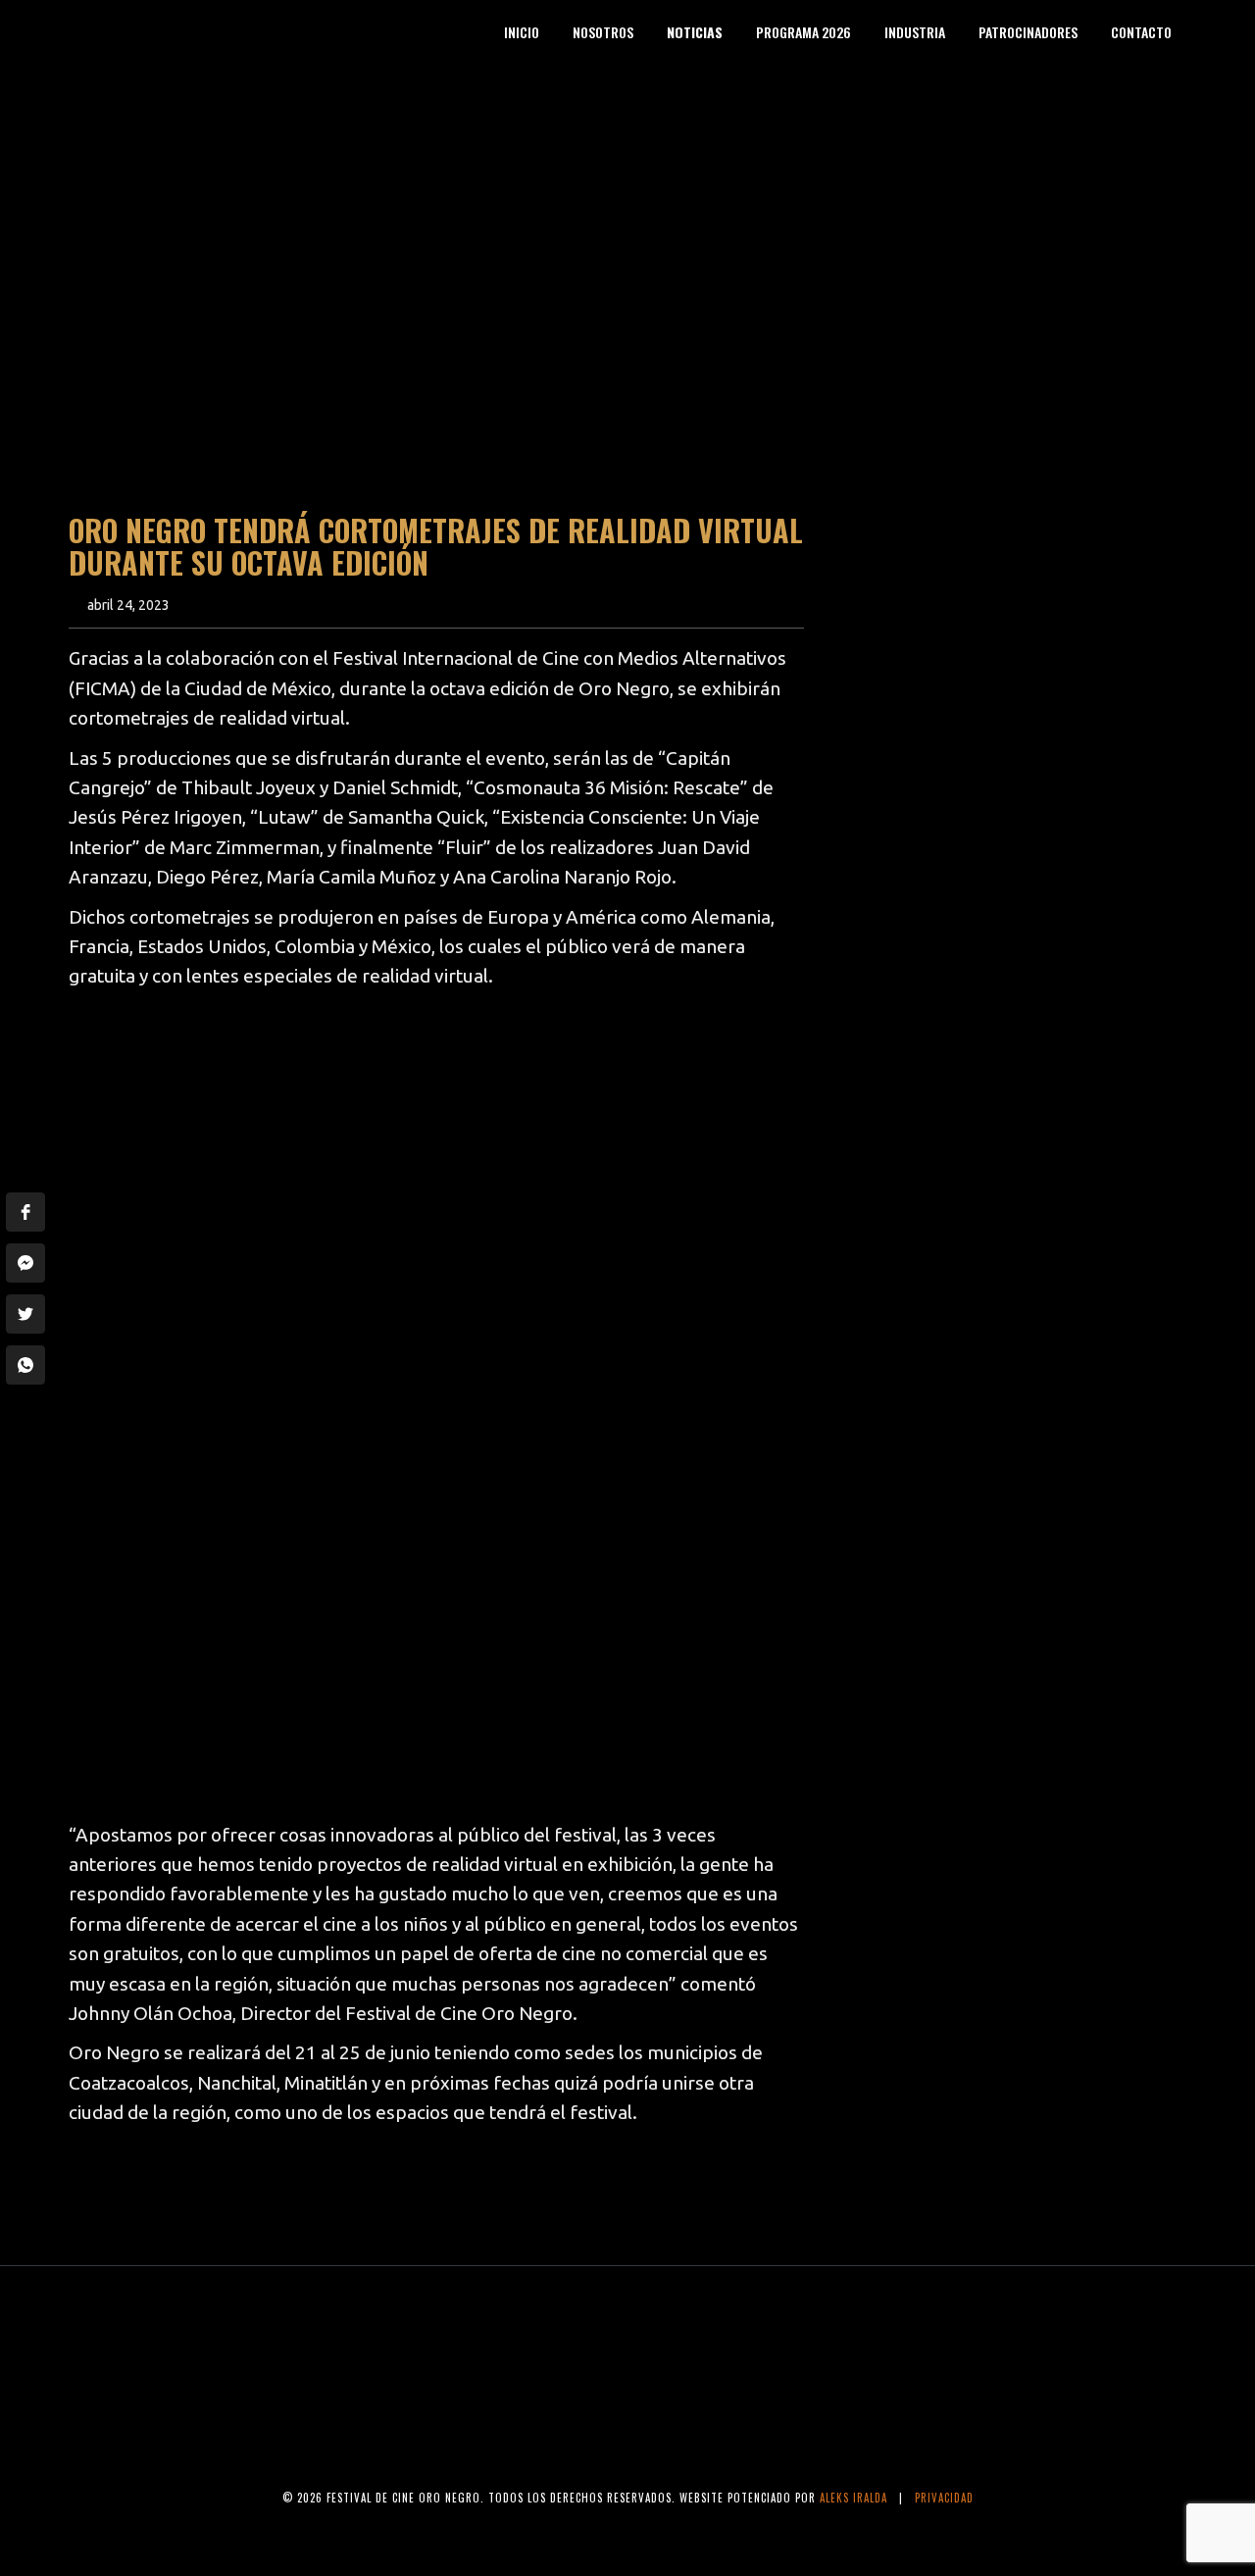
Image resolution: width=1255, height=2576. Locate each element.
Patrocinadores (1028, 32)
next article (740, 2192)
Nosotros (603, 32)
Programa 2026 (803, 32)
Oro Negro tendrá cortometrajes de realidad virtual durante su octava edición (436, 546)
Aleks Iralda (853, 2498)
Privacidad (944, 2498)
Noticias (695, 32)
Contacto (1141, 32)
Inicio (522, 32)
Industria (915, 32)
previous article (151, 2192)
